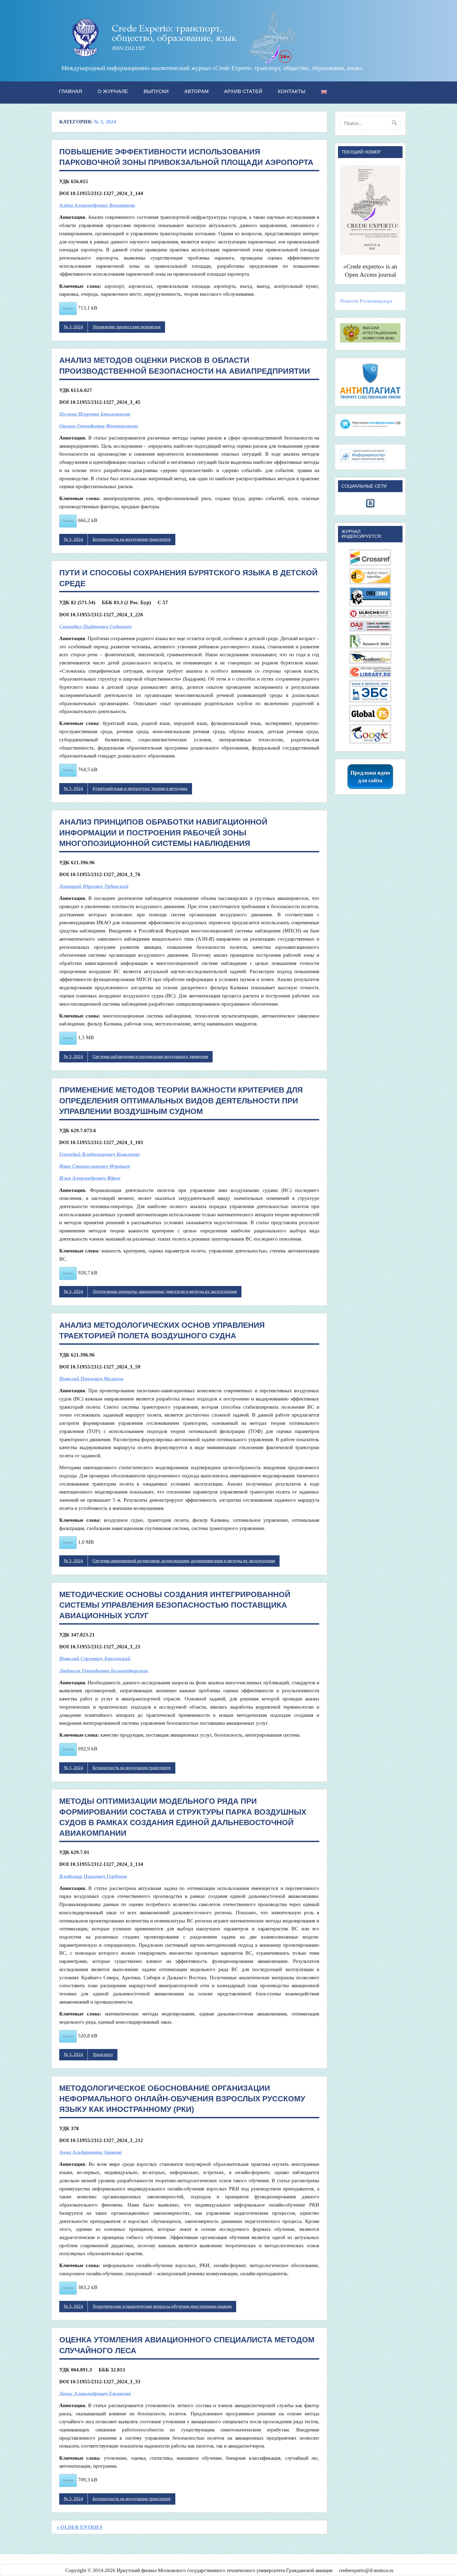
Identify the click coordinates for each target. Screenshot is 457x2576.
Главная (71, 91)
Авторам (196, 91)
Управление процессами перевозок (127, 327)
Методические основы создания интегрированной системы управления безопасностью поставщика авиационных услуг (175, 1605)
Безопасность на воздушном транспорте (132, 539)
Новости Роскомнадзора (366, 301)
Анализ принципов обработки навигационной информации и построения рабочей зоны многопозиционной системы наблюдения (163, 833)
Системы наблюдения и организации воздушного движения (150, 1056)
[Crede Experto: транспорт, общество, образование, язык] (180, 61)
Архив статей (243, 91)
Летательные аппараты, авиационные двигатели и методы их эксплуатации (165, 1291)
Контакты (292, 91)
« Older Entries (80, 2527)
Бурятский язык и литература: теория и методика (140, 788)
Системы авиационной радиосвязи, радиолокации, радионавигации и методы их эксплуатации (184, 1561)
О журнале (113, 91)
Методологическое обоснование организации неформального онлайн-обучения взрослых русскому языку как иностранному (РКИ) (182, 2099)
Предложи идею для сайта (370, 777)
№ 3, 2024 (73, 327)
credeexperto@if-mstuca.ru (366, 2570)
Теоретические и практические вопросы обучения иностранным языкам (162, 2306)
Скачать (68, 308)
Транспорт (103, 2054)
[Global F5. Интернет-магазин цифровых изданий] (370, 720)
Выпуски (156, 91)
